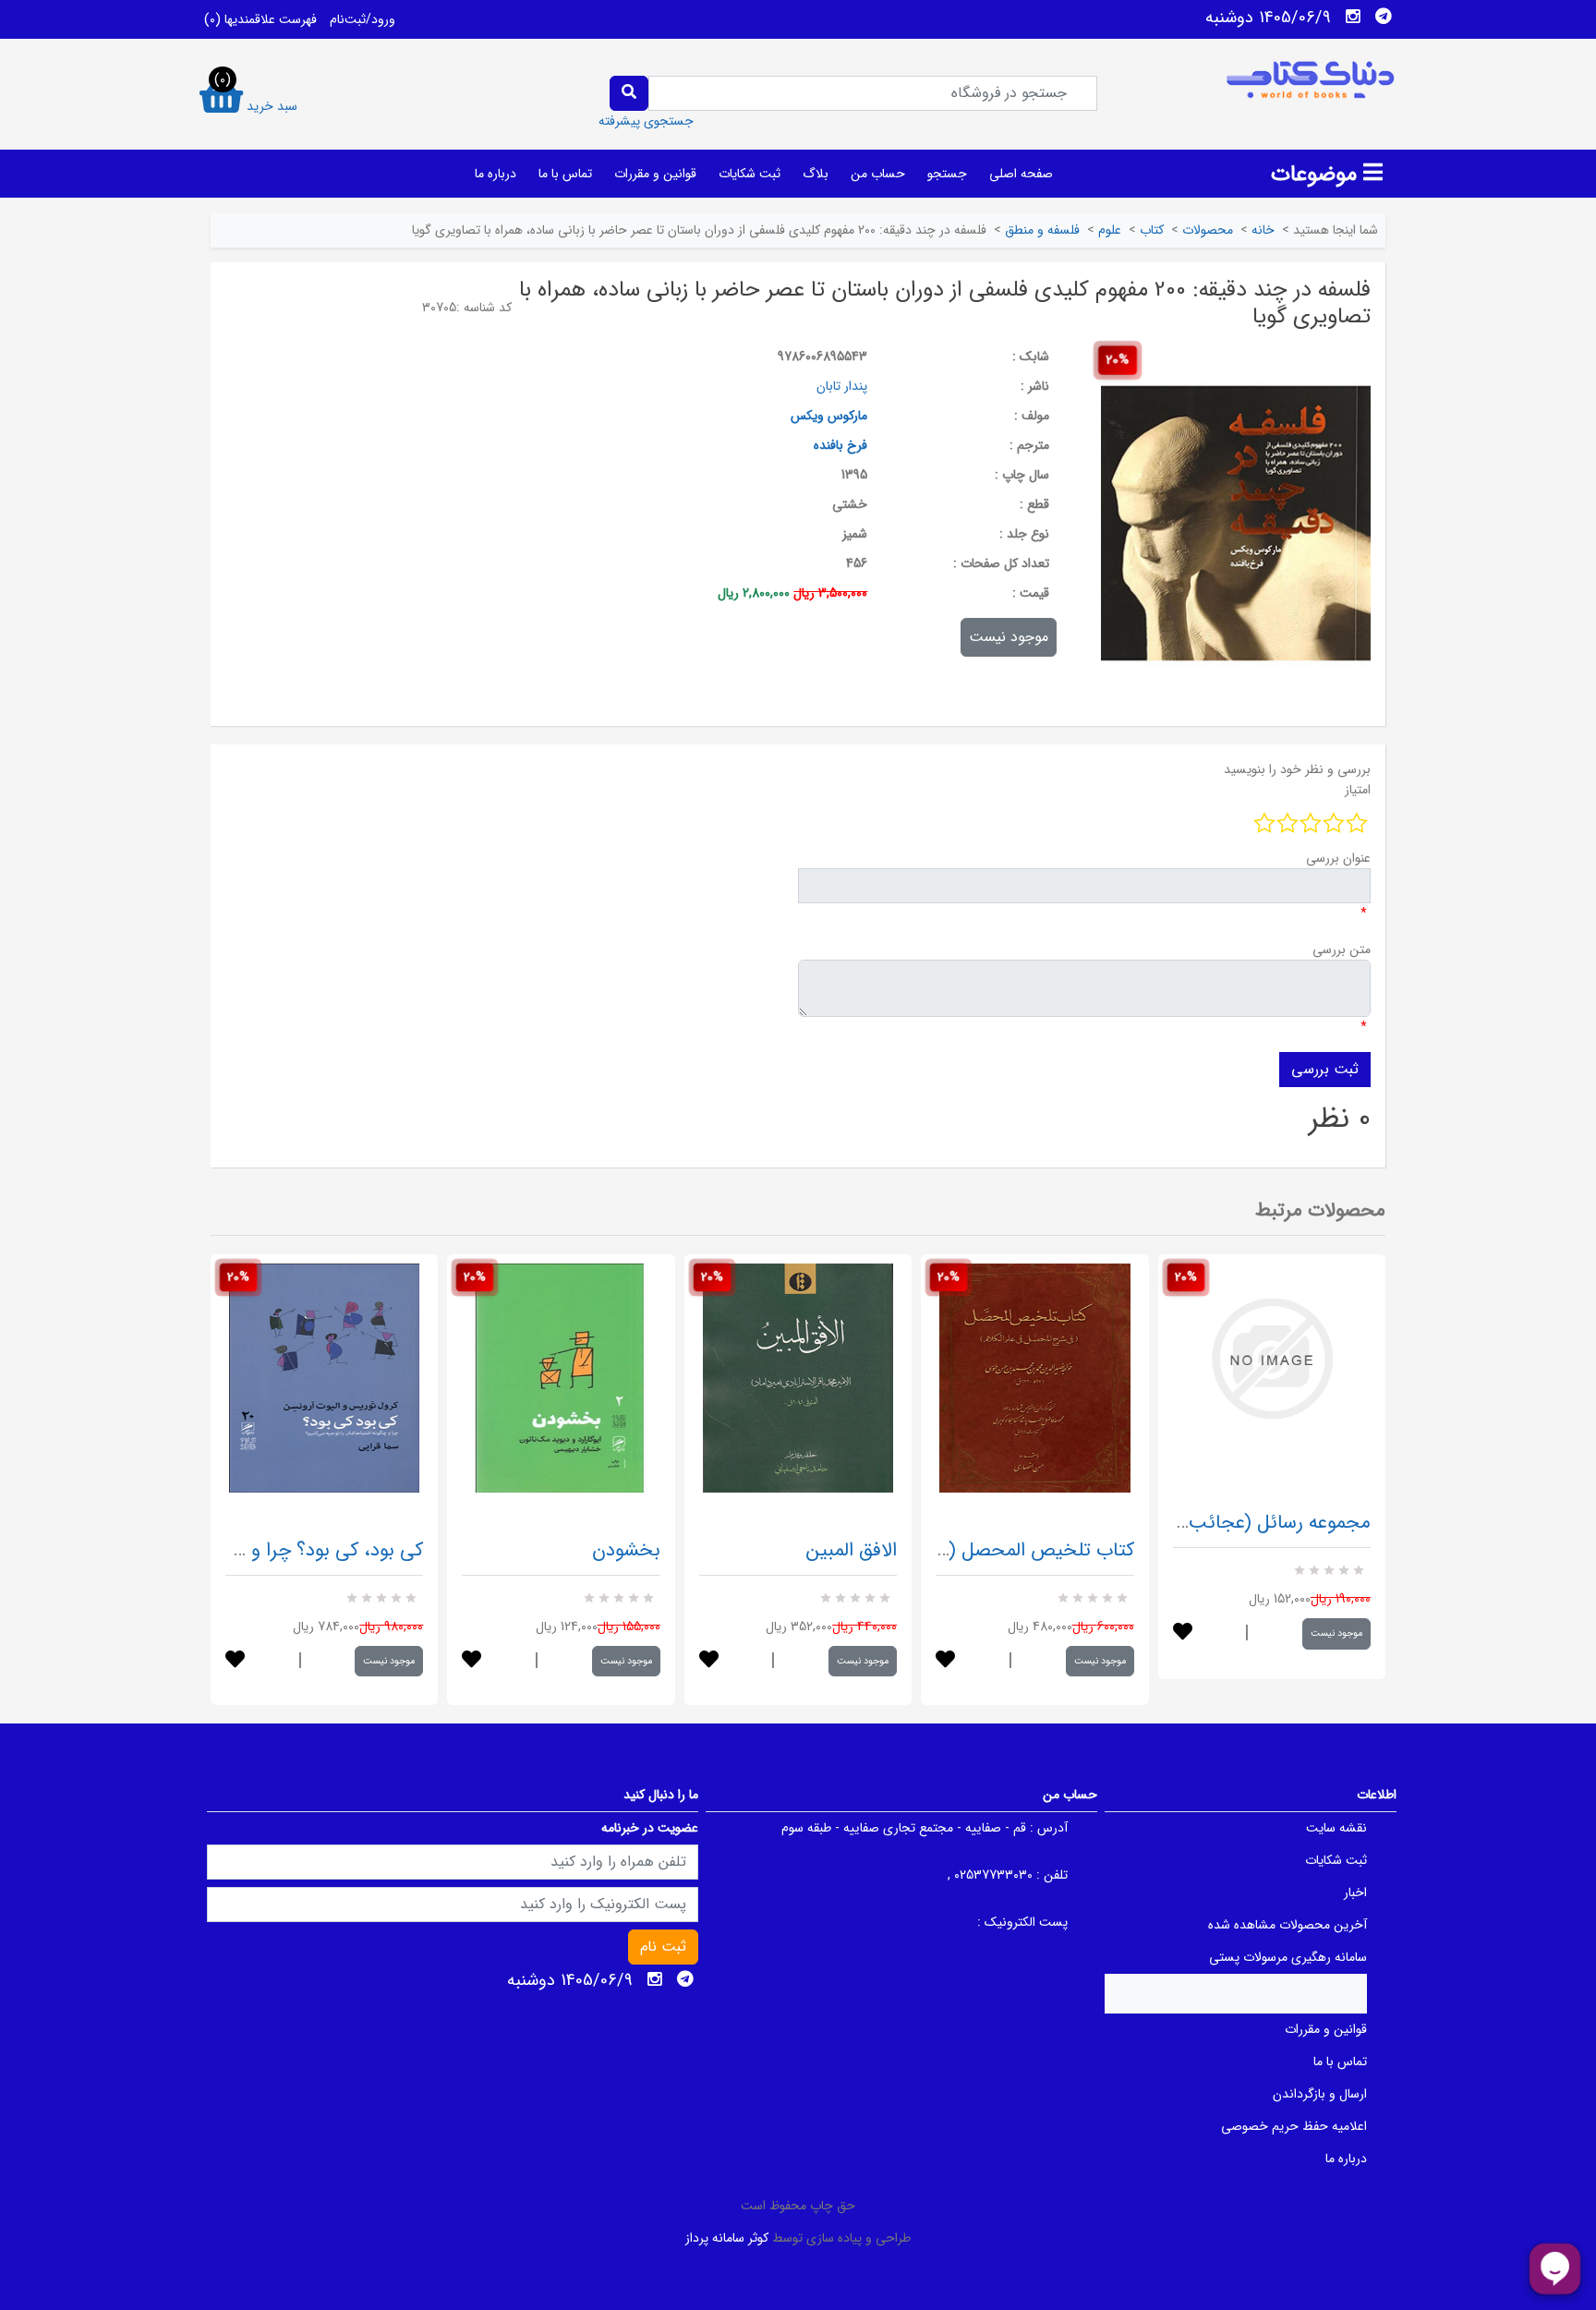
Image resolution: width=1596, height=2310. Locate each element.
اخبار (1355, 1893)
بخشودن (626, 1550)
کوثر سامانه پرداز (727, 2238)
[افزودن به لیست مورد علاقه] (235, 1661)
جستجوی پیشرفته (646, 121)
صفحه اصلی (1021, 174)
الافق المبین (852, 1550)
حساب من (878, 174)
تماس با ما (565, 174)
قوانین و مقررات (655, 174)
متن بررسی (1342, 949)
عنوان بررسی (1338, 858)
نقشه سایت (1336, 1828)
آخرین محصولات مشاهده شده (1288, 1925)
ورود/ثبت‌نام (363, 19)
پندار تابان (842, 386)
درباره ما (496, 174)
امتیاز (1358, 790)
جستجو (947, 174)
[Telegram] (1384, 17)
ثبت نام (663, 1947)
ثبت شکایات (750, 174)
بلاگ (816, 174)
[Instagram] (1353, 17)
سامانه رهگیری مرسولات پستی (1288, 1957)
